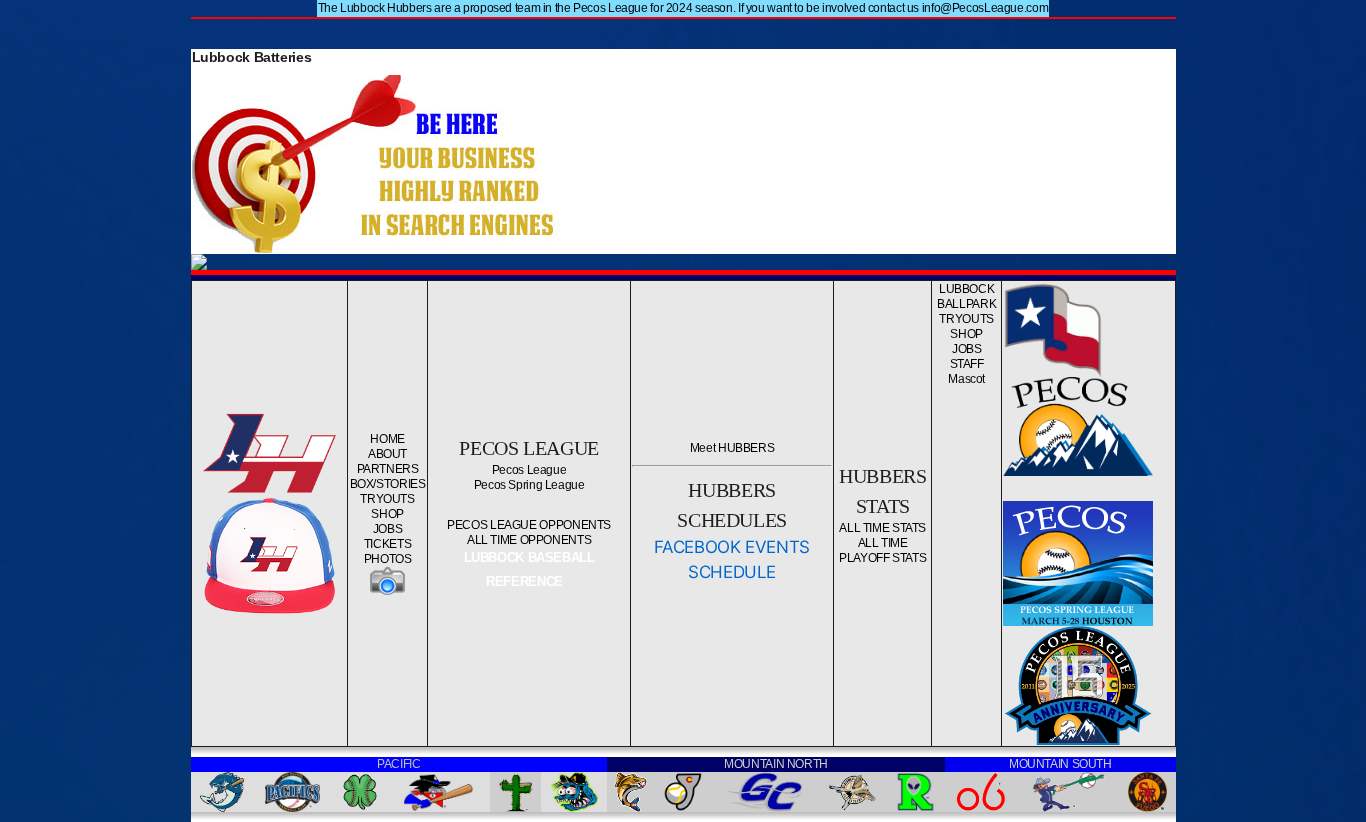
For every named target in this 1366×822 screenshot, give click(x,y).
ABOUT (387, 454)
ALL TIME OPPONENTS (529, 540)
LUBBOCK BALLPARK (966, 296)
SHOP (387, 514)
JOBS (388, 529)
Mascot (966, 379)
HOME (387, 439)
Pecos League (529, 470)
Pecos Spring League (529, 485)
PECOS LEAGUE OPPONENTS (529, 525)
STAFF (967, 364)
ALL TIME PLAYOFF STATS (882, 550)
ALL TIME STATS (882, 528)
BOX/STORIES (388, 484)
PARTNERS (388, 469)
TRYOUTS (387, 499)
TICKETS (387, 544)
